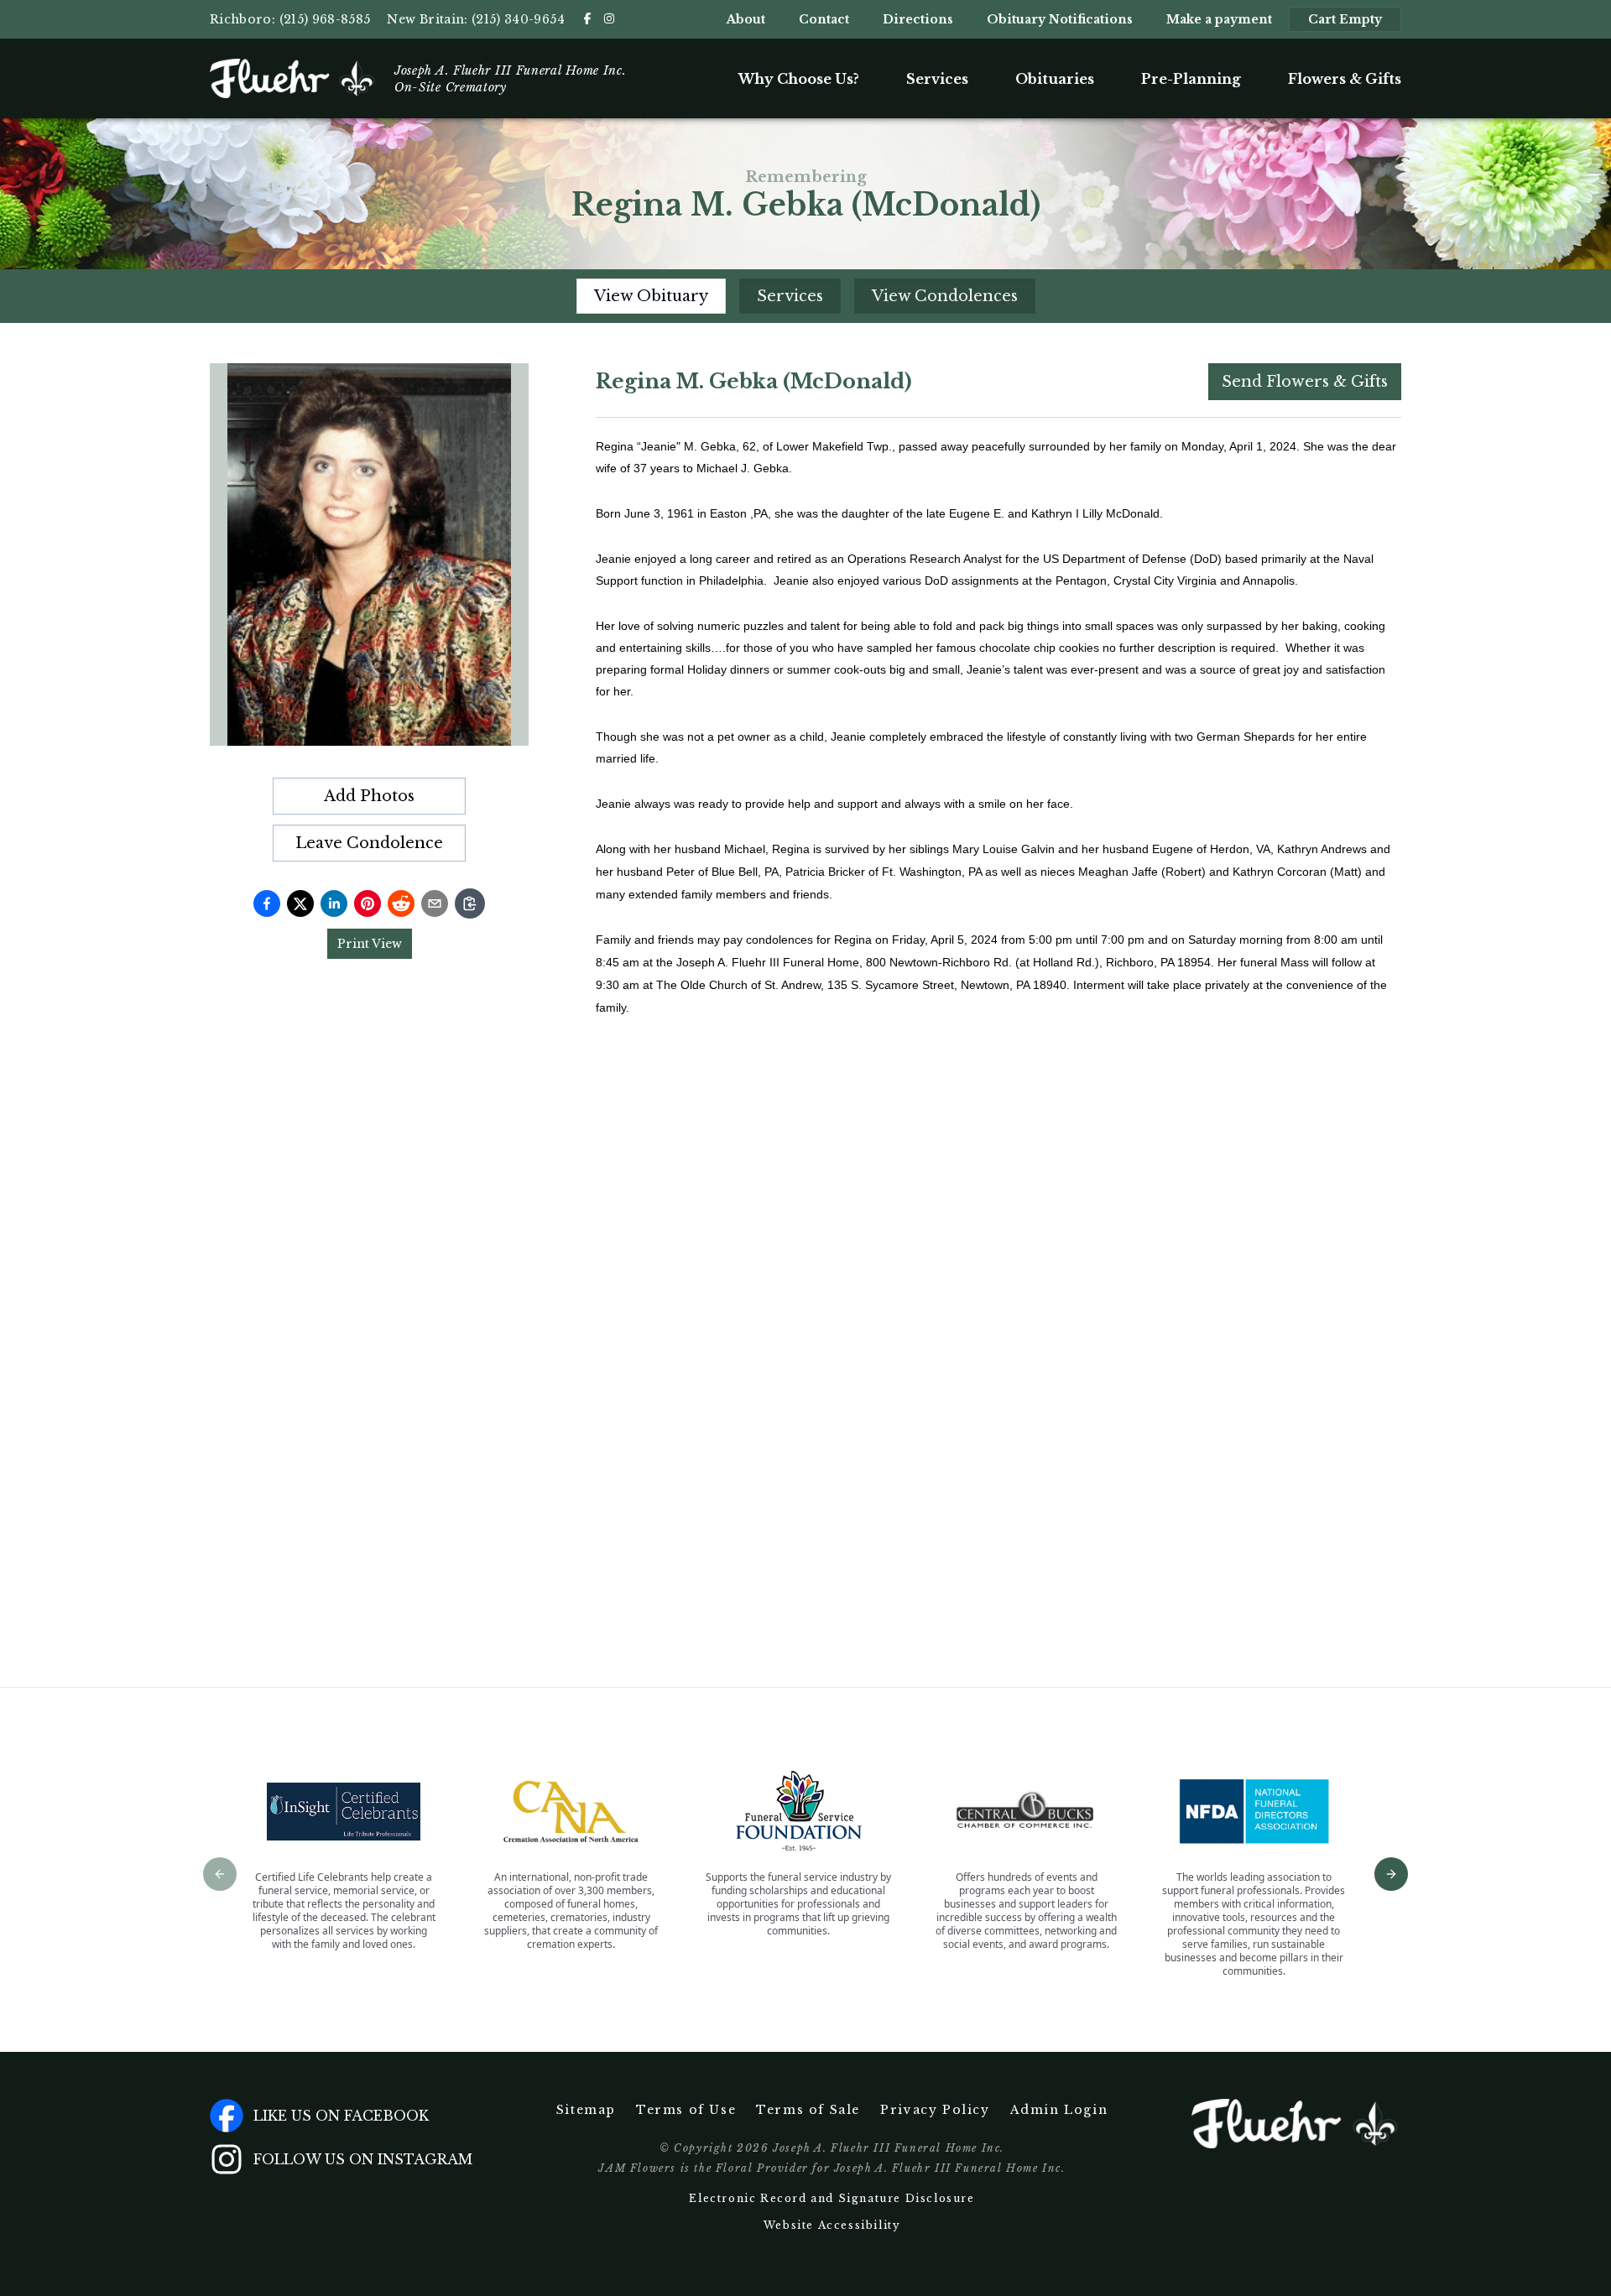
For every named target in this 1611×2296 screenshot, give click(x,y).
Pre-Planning (1191, 79)
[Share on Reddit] (401, 903)
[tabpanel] (998, 992)
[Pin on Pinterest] (368, 903)
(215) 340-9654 (518, 19)
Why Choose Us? (799, 79)
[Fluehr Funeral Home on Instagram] (609, 18)
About (746, 19)
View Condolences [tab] (945, 296)
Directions (918, 19)
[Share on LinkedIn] (334, 903)
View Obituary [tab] (651, 296)
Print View (370, 944)
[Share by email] (435, 903)
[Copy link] (470, 903)
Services (937, 79)
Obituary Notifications (1060, 19)
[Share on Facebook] (267, 903)
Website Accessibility (832, 2225)
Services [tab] (790, 296)
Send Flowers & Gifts (1305, 382)
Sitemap (586, 2110)
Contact (824, 19)
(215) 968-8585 (325, 19)
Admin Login (1059, 2110)
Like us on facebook (341, 2116)
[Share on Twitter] (300, 903)
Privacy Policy (935, 2110)
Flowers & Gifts (1345, 79)
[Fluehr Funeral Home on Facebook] (587, 18)
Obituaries (1055, 79)
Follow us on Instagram (363, 2159)
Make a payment (1219, 19)
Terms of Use (686, 2110)
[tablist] (806, 296)
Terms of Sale (808, 2110)
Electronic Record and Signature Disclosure (832, 2198)
